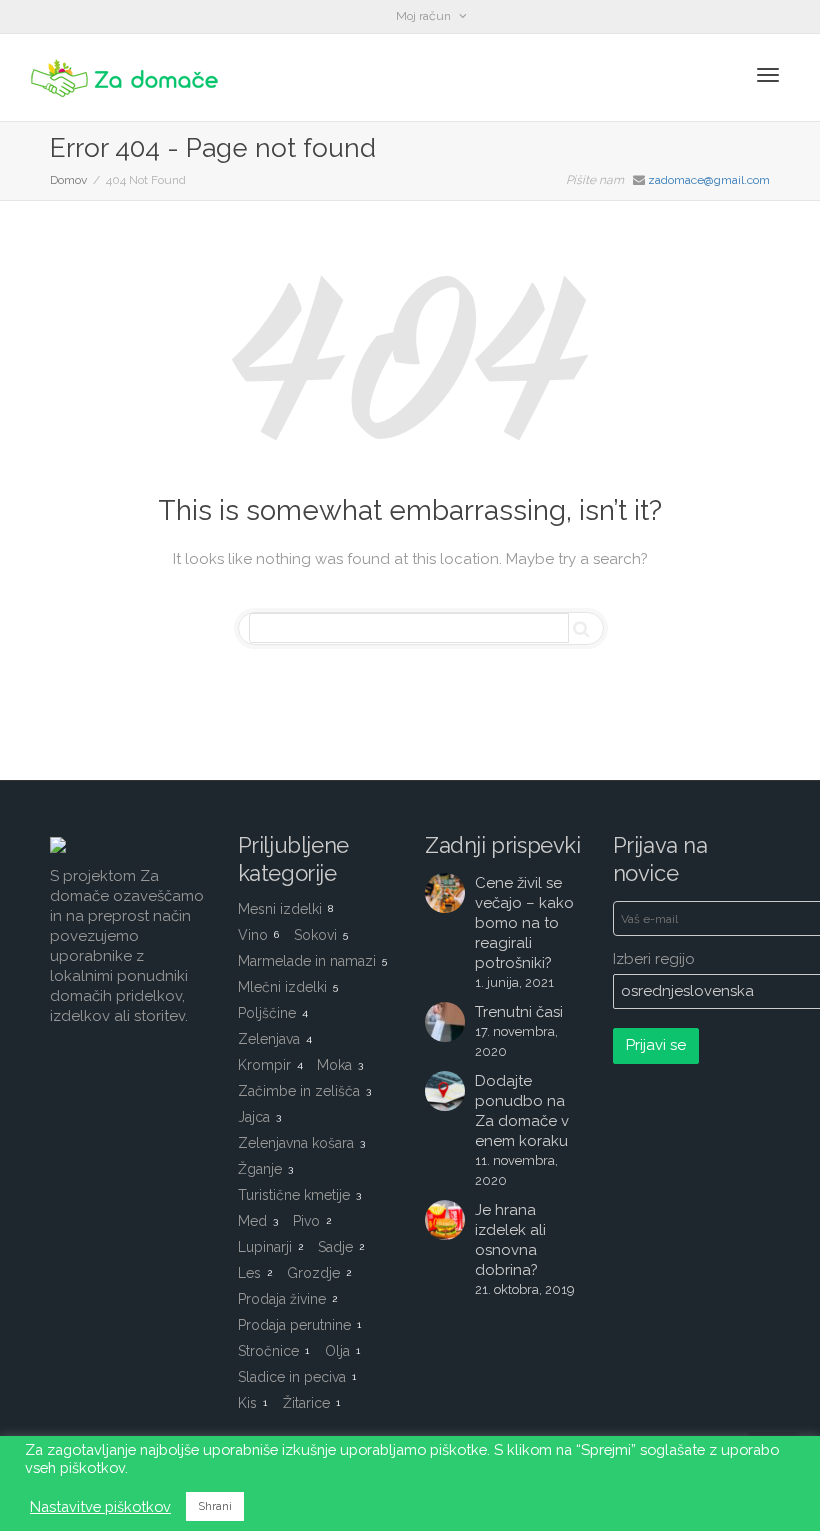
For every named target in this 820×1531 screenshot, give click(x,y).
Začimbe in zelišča (304, 1091)
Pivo (312, 1221)
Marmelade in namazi (312, 961)
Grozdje (319, 1273)
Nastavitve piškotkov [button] (100, 1506)
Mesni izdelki (285, 909)
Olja (342, 1351)
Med (258, 1221)
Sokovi (321, 935)
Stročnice (273, 1351)
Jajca (259, 1117)
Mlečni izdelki (288, 987)
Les (255, 1273)
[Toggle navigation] (768, 75)
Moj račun (425, 16)
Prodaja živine (287, 1299)
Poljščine (273, 1013)
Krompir (270, 1065)
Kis (252, 1403)
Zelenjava (275, 1039)
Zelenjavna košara (301, 1143)
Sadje (341, 1247)
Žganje (265, 1169)
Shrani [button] (215, 1506)
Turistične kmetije (299, 1195)
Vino (258, 935)
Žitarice (311, 1403)
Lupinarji (270, 1247)
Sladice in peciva (297, 1377)
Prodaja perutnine (299, 1325)
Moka (340, 1065)
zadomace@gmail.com (709, 180)
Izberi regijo (654, 959)
